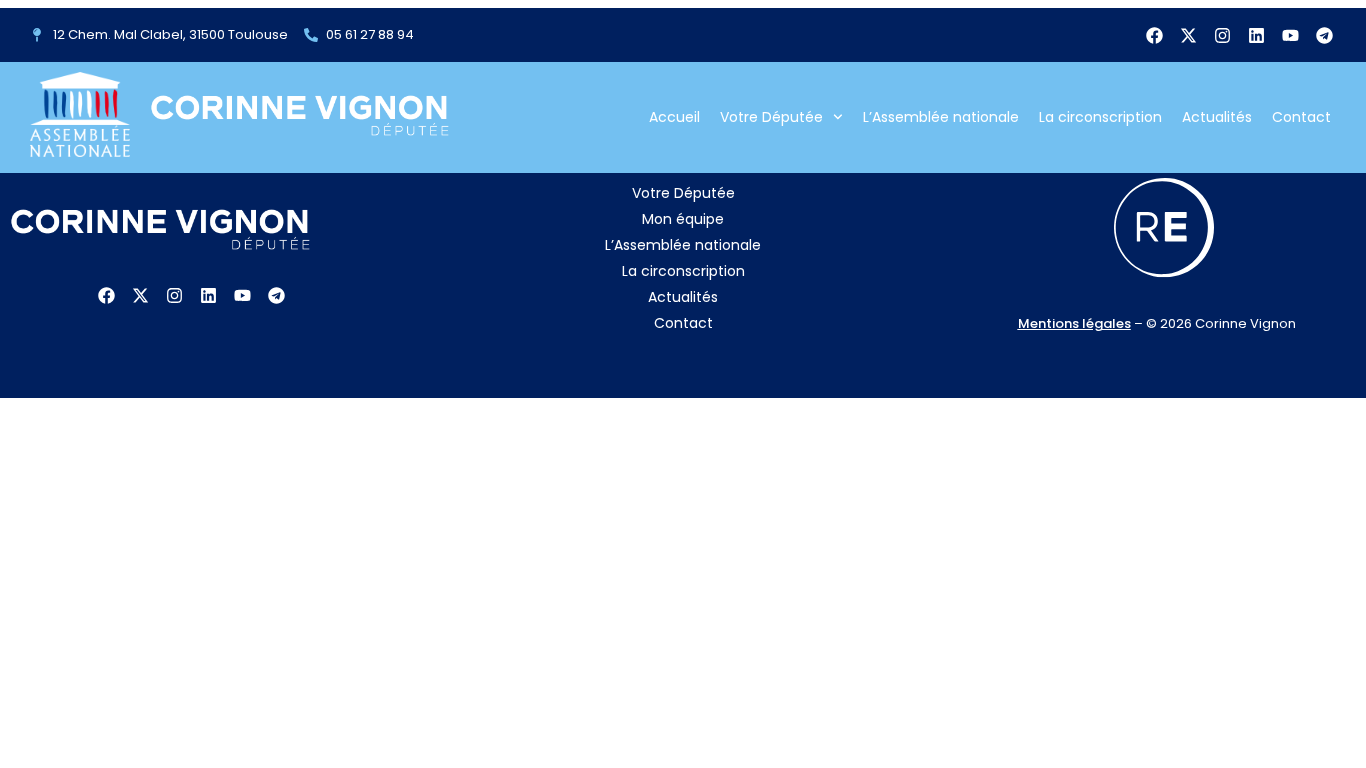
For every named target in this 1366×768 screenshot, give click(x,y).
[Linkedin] (1256, 35)
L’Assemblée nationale (941, 117)
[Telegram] (1324, 35)
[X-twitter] (1188, 35)
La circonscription (1100, 117)
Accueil (674, 117)
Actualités (1217, 117)
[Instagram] (1222, 35)
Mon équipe (683, 219)
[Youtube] (1290, 35)
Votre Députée (771, 117)
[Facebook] (1154, 35)
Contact (1301, 117)
